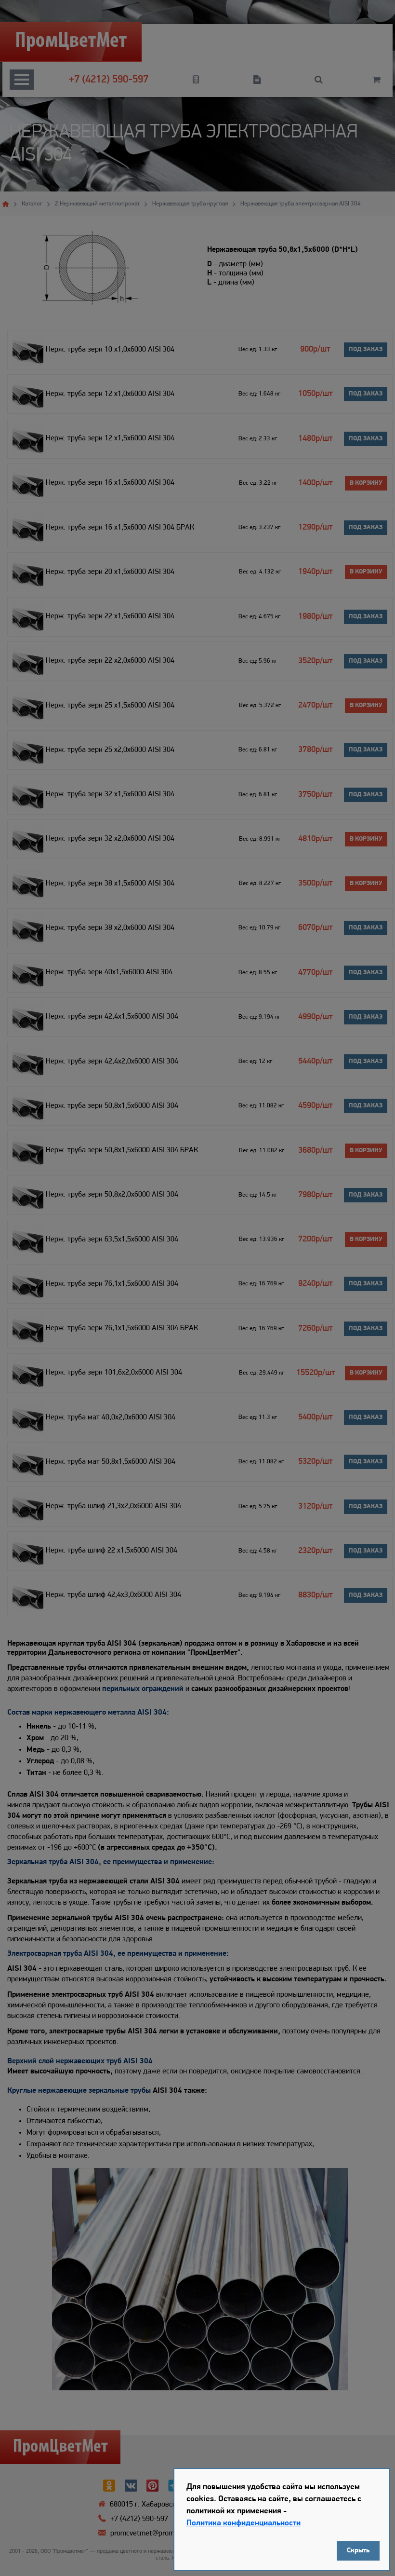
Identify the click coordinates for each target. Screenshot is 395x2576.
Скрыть (358, 2551)
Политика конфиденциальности (244, 2523)
